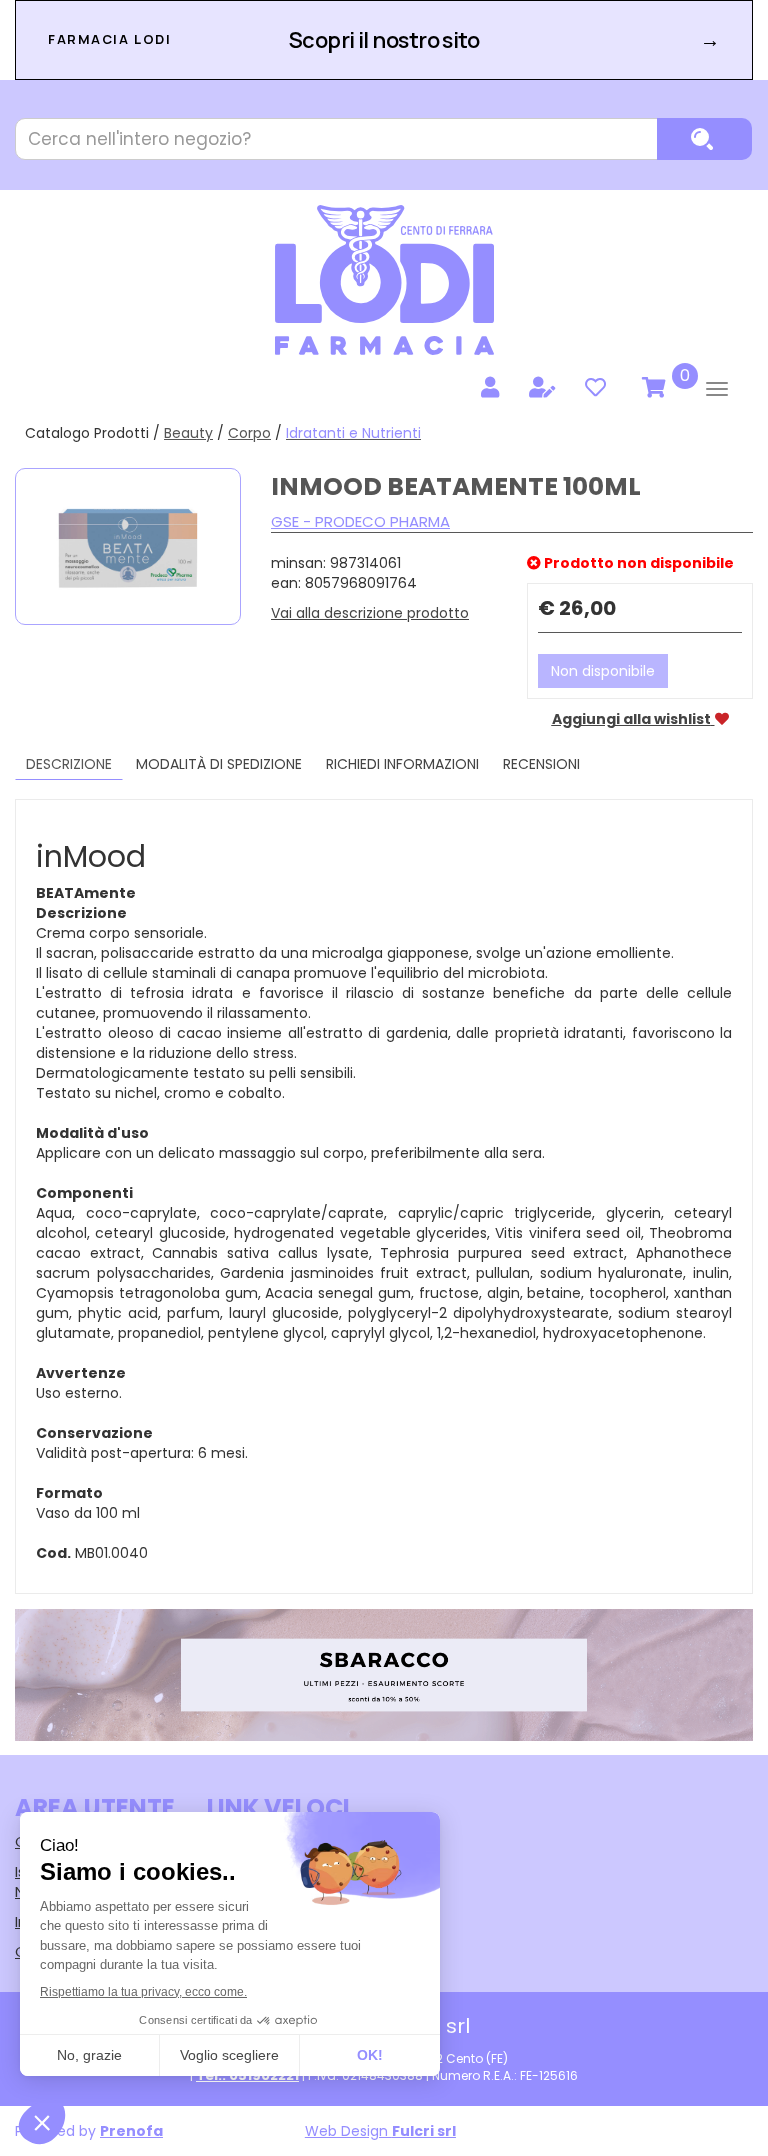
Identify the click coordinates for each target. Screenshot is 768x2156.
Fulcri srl (424, 2131)
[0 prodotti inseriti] (651, 388)
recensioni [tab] (541, 764)
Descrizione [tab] (69, 764)
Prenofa (131, 2131)
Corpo (249, 433)
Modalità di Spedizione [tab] (219, 764)
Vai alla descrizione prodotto (370, 613)
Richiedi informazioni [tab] (402, 764)
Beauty (188, 433)
